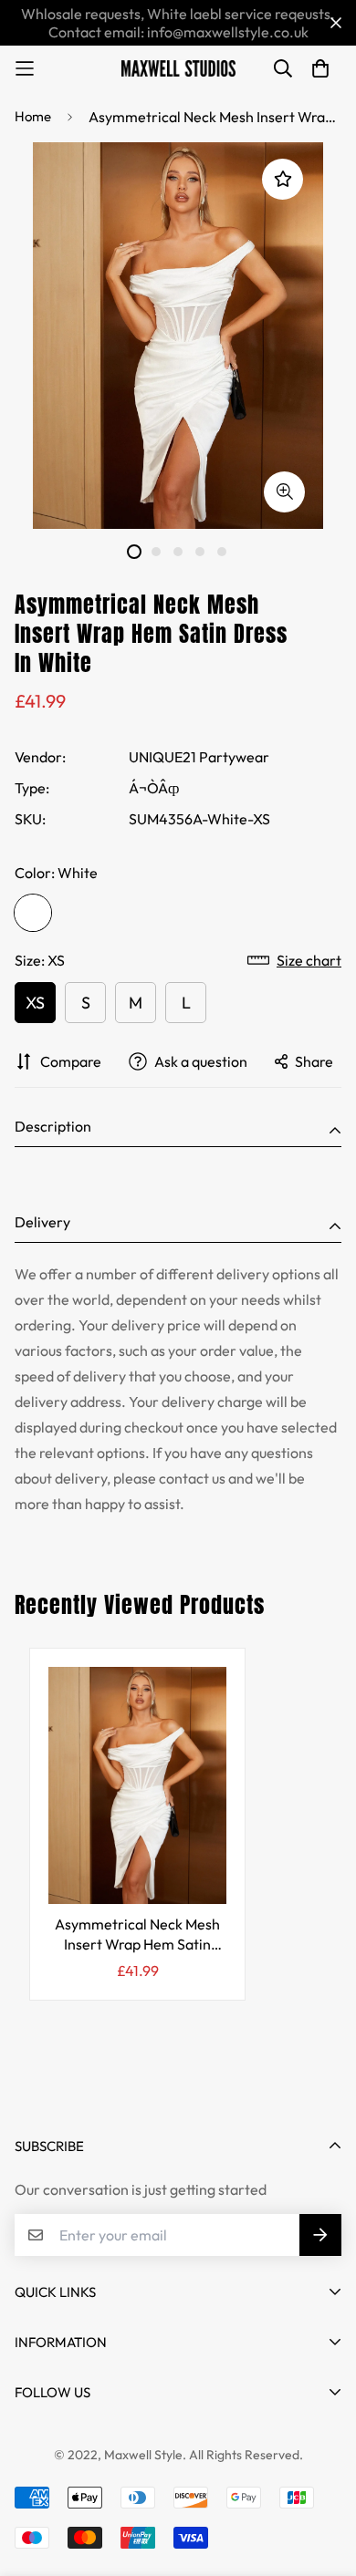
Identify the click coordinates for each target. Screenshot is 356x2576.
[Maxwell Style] (178, 68)
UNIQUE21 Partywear (199, 757)
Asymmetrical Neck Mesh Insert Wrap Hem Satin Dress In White (137, 1935)
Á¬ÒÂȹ (154, 788)
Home (33, 116)
